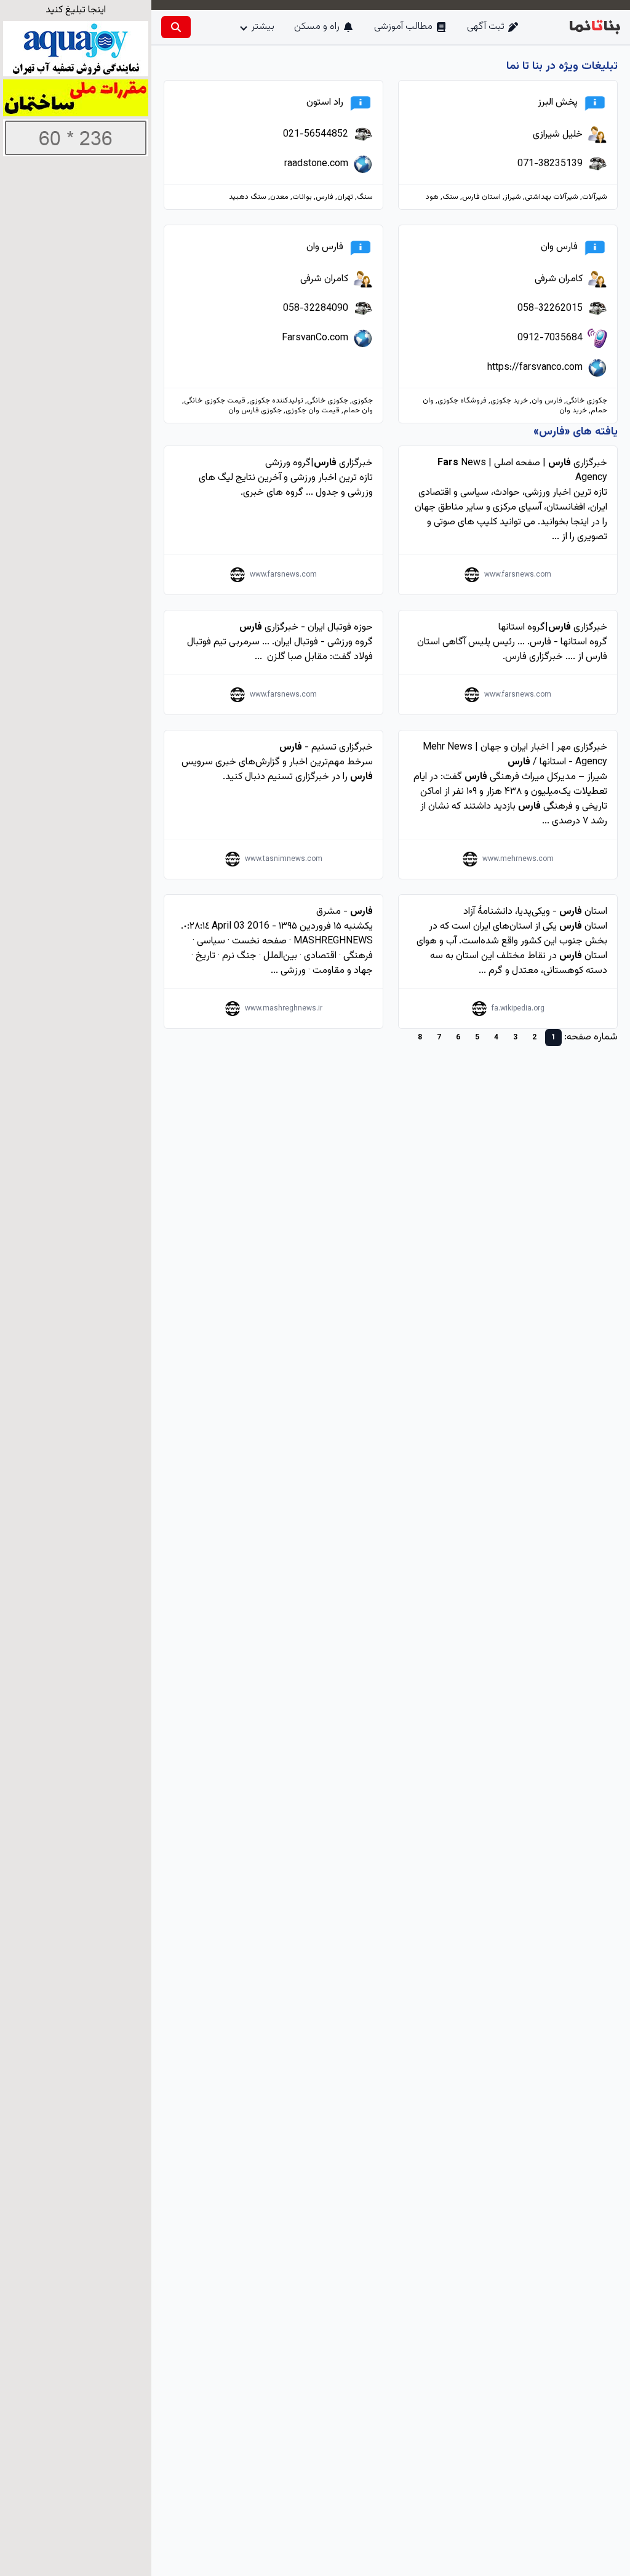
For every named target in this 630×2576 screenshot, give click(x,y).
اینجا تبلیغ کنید (76, 10)
